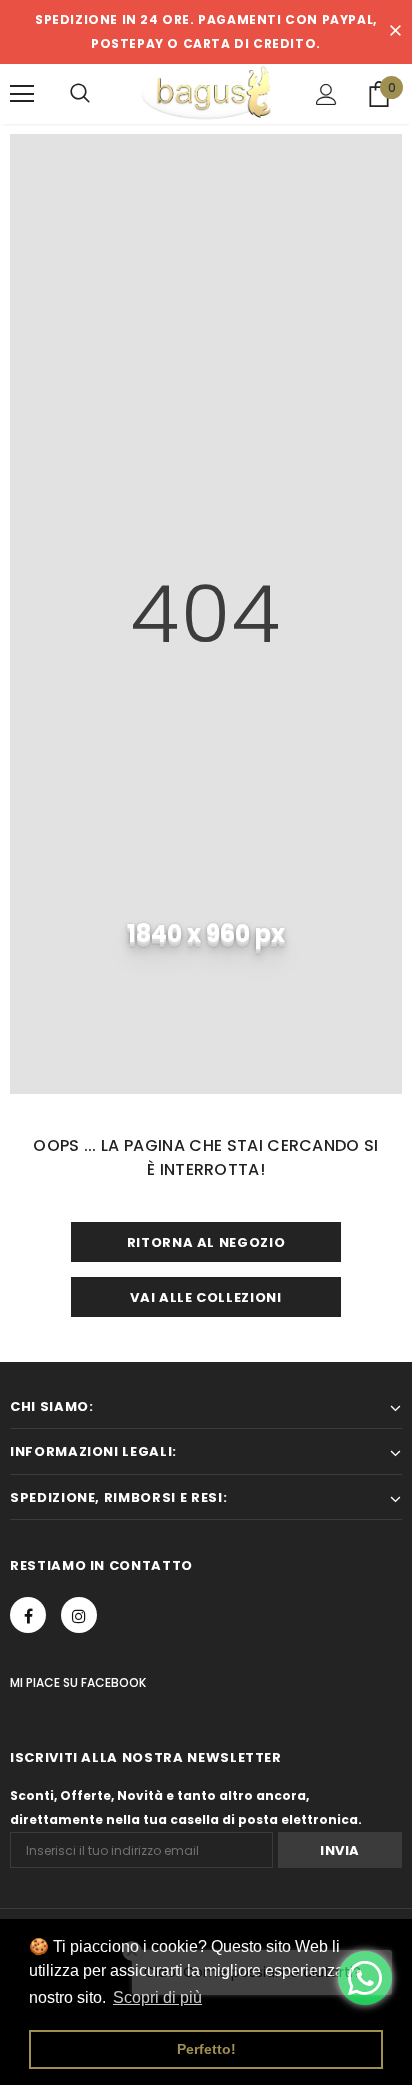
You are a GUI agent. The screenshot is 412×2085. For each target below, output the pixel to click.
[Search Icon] (80, 94)
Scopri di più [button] (157, 1997)
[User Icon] (326, 94)
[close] (395, 32)
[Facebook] (28, 1615)
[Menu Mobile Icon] (22, 94)
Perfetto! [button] (206, 2049)
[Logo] (206, 93)
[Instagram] (79, 1615)
